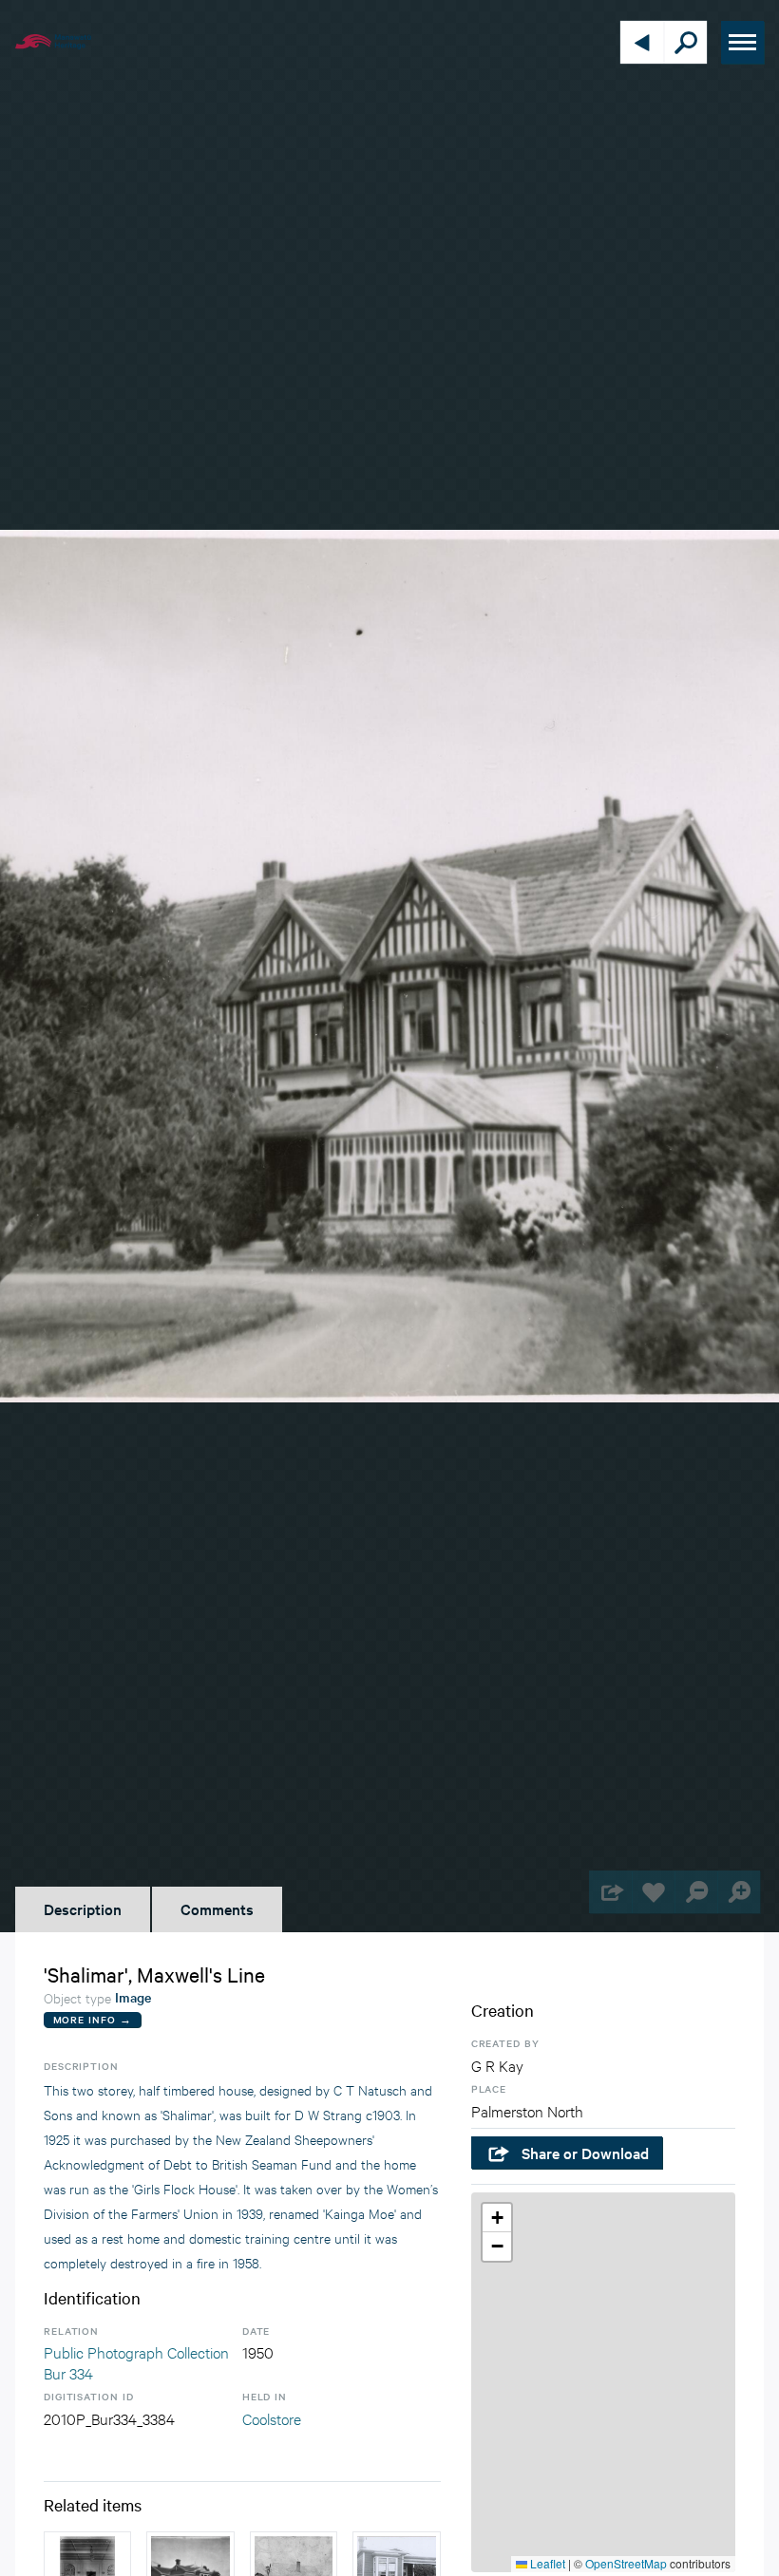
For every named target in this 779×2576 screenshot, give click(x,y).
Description (83, 1908)
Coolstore (272, 2418)
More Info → (93, 2019)
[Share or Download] (610, 1892)
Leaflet (546, 2563)
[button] (497, 2218)
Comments (217, 1908)
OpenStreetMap (626, 2563)
